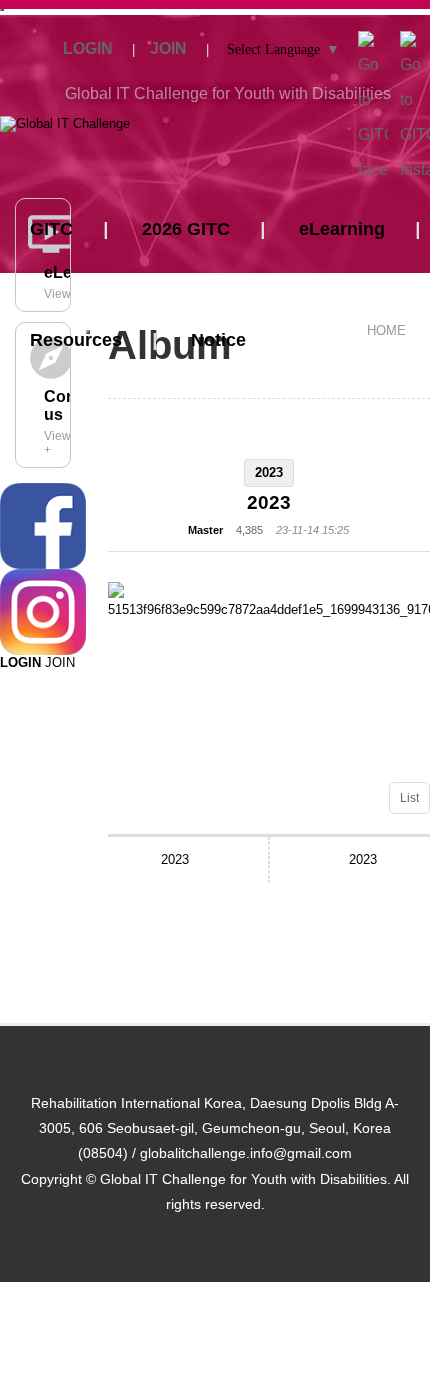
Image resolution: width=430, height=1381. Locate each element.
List (409, 798)
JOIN (60, 662)
